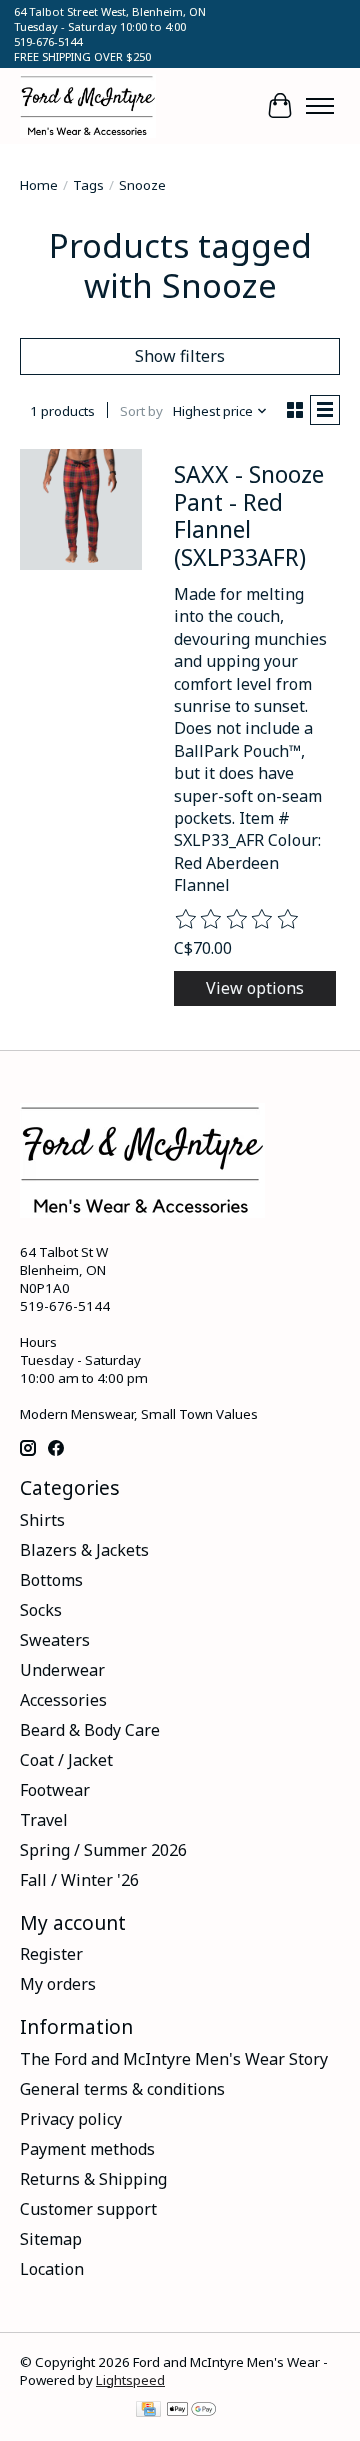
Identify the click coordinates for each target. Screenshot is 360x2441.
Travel (44, 1820)
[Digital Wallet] (191, 2411)
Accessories (63, 1700)
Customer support (88, 2209)
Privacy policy (71, 2119)
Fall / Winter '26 (79, 1880)
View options (255, 988)
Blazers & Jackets (84, 1550)
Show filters (180, 356)
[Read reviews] (238, 920)
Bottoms (51, 1580)
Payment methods (87, 2149)
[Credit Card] (148, 2411)
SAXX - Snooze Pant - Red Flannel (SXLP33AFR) (249, 515)
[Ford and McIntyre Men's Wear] (88, 106)
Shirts (42, 1520)
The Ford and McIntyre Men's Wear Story (174, 2059)
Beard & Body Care (90, 1730)
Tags (88, 185)
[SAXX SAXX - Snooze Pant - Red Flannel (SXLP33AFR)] (81, 510)
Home (39, 185)
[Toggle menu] (320, 106)
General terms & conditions (122, 2089)
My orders (58, 1984)
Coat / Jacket (66, 1760)
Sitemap (51, 2239)
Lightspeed (130, 2380)
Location (52, 2269)
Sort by (141, 411)
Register (51, 1954)
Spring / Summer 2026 (103, 1850)
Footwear (55, 1790)
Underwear (62, 1670)
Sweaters (55, 1640)
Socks (41, 1610)
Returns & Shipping (93, 2179)
